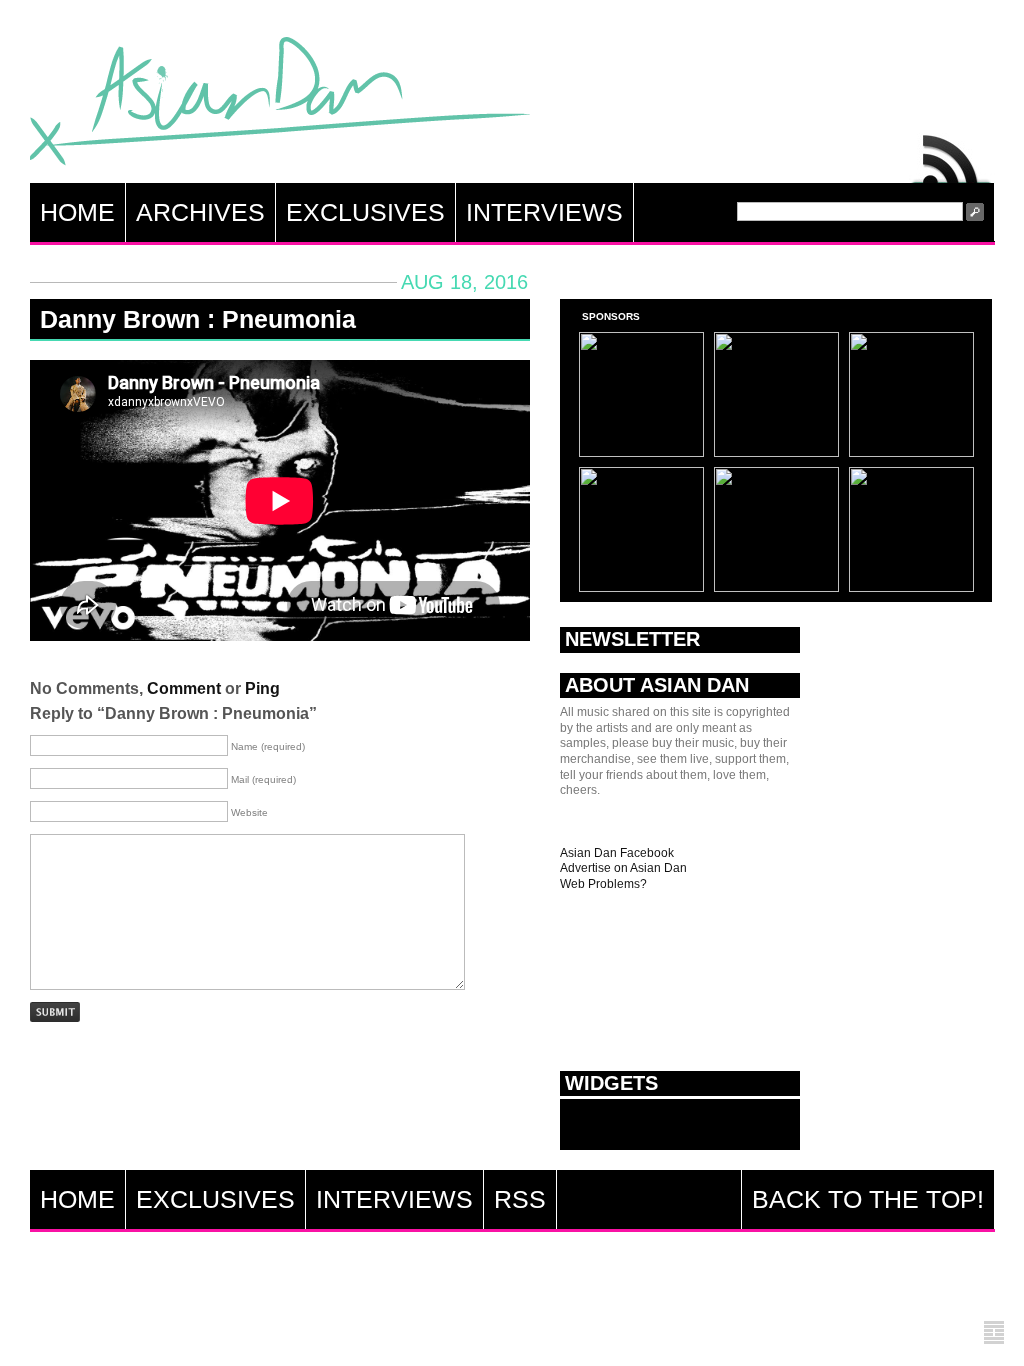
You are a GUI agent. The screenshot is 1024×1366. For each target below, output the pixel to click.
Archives (200, 212)
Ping (262, 688)
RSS (952, 154)
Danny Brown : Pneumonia (198, 319)
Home (77, 212)
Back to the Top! (868, 1199)
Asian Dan (280, 105)
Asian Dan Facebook (617, 853)
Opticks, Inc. (994, 1333)
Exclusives (365, 212)
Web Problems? (603, 884)
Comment (184, 688)
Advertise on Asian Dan (623, 868)
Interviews (544, 212)
